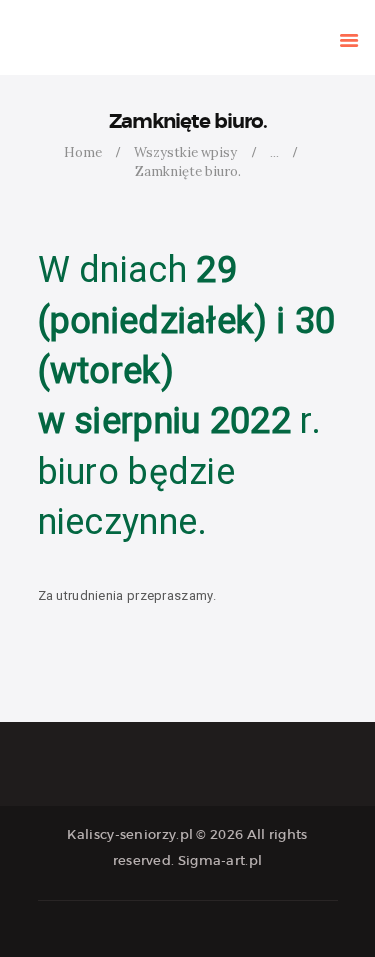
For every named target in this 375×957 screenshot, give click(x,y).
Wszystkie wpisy (185, 152)
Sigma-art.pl (220, 860)
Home (83, 152)
